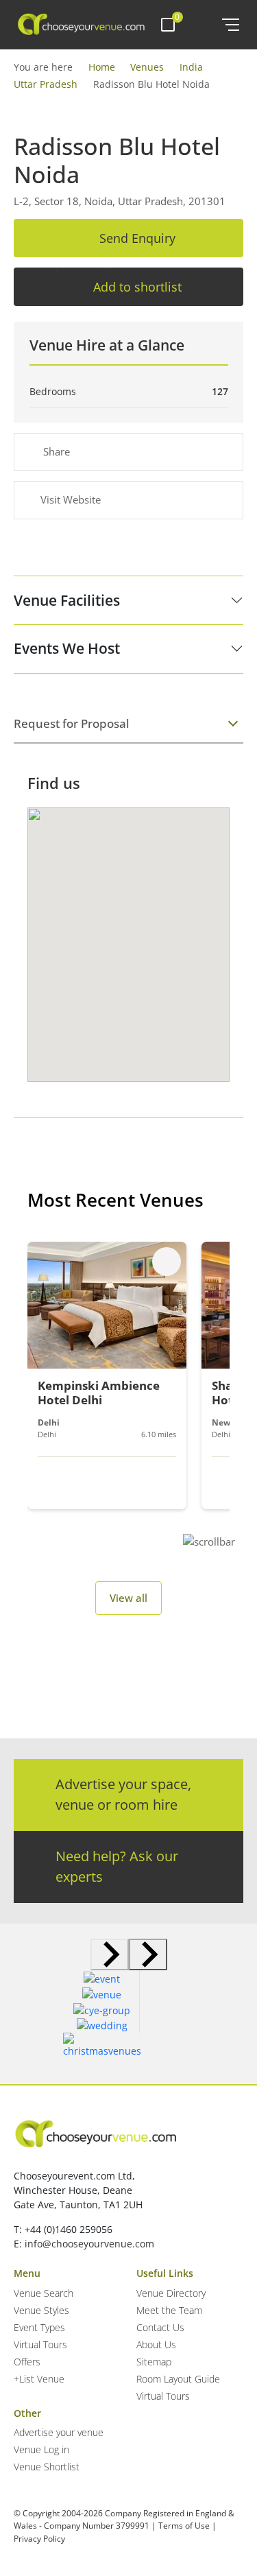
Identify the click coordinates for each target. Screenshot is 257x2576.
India (191, 67)
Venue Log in (41, 2449)
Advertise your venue (59, 2432)
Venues (147, 67)
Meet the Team (169, 2310)
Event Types (39, 2327)
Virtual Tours (40, 2344)
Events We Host (67, 648)
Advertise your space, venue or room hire (123, 1794)
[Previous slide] (110, 1954)
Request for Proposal (72, 723)
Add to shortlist (137, 287)
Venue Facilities (67, 600)
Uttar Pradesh (46, 84)
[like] (167, 1262)
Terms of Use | (187, 2526)
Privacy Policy (39, 2539)
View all (128, 1598)
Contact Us (160, 2327)
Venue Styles (41, 2310)
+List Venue (39, 2379)
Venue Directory (171, 2293)
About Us (156, 2344)
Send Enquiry (137, 238)
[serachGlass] (202, 25)
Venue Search (44, 2293)
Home (102, 67)
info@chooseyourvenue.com (89, 2244)
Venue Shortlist (47, 2467)
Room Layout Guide (178, 2379)
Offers (27, 2362)
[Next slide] (148, 1954)
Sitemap (154, 2362)
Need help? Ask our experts (117, 1866)
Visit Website (71, 499)
